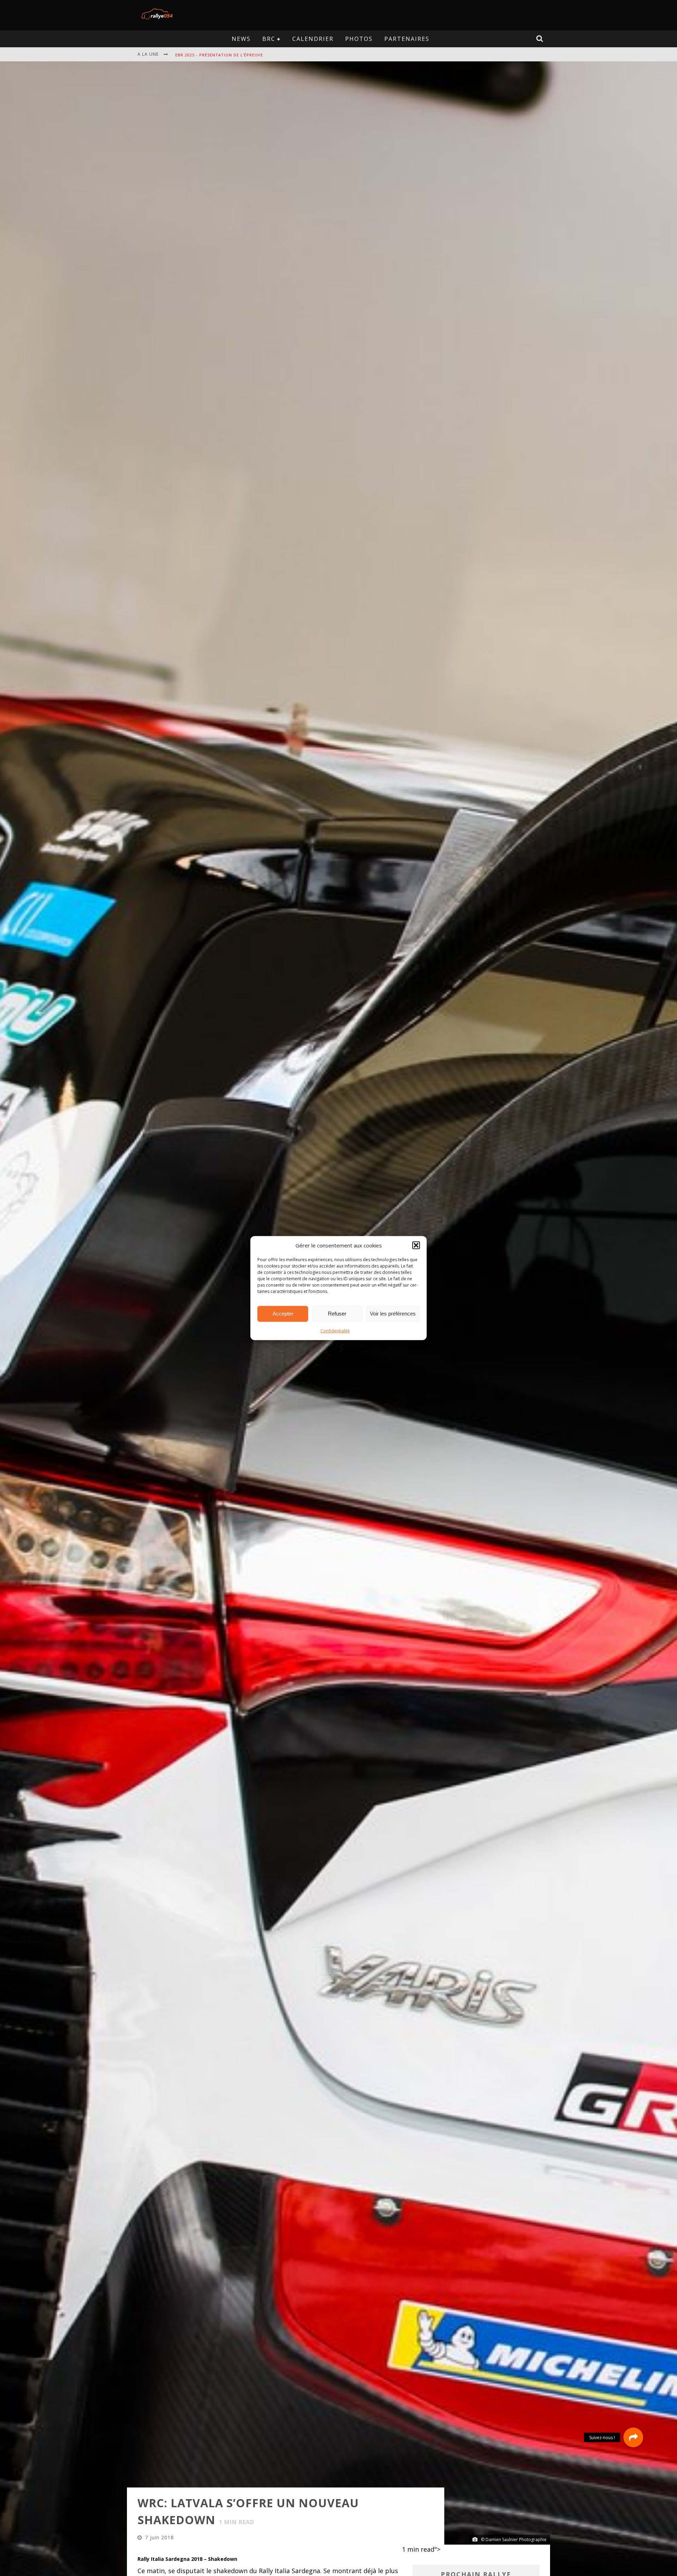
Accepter (283, 1314)
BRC (269, 39)
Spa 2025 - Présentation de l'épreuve (219, 55)
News (241, 39)
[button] (416, 1245)
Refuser (337, 1314)
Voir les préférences (393, 1314)
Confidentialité (335, 1330)
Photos (359, 39)
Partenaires (407, 39)
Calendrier (313, 39)
